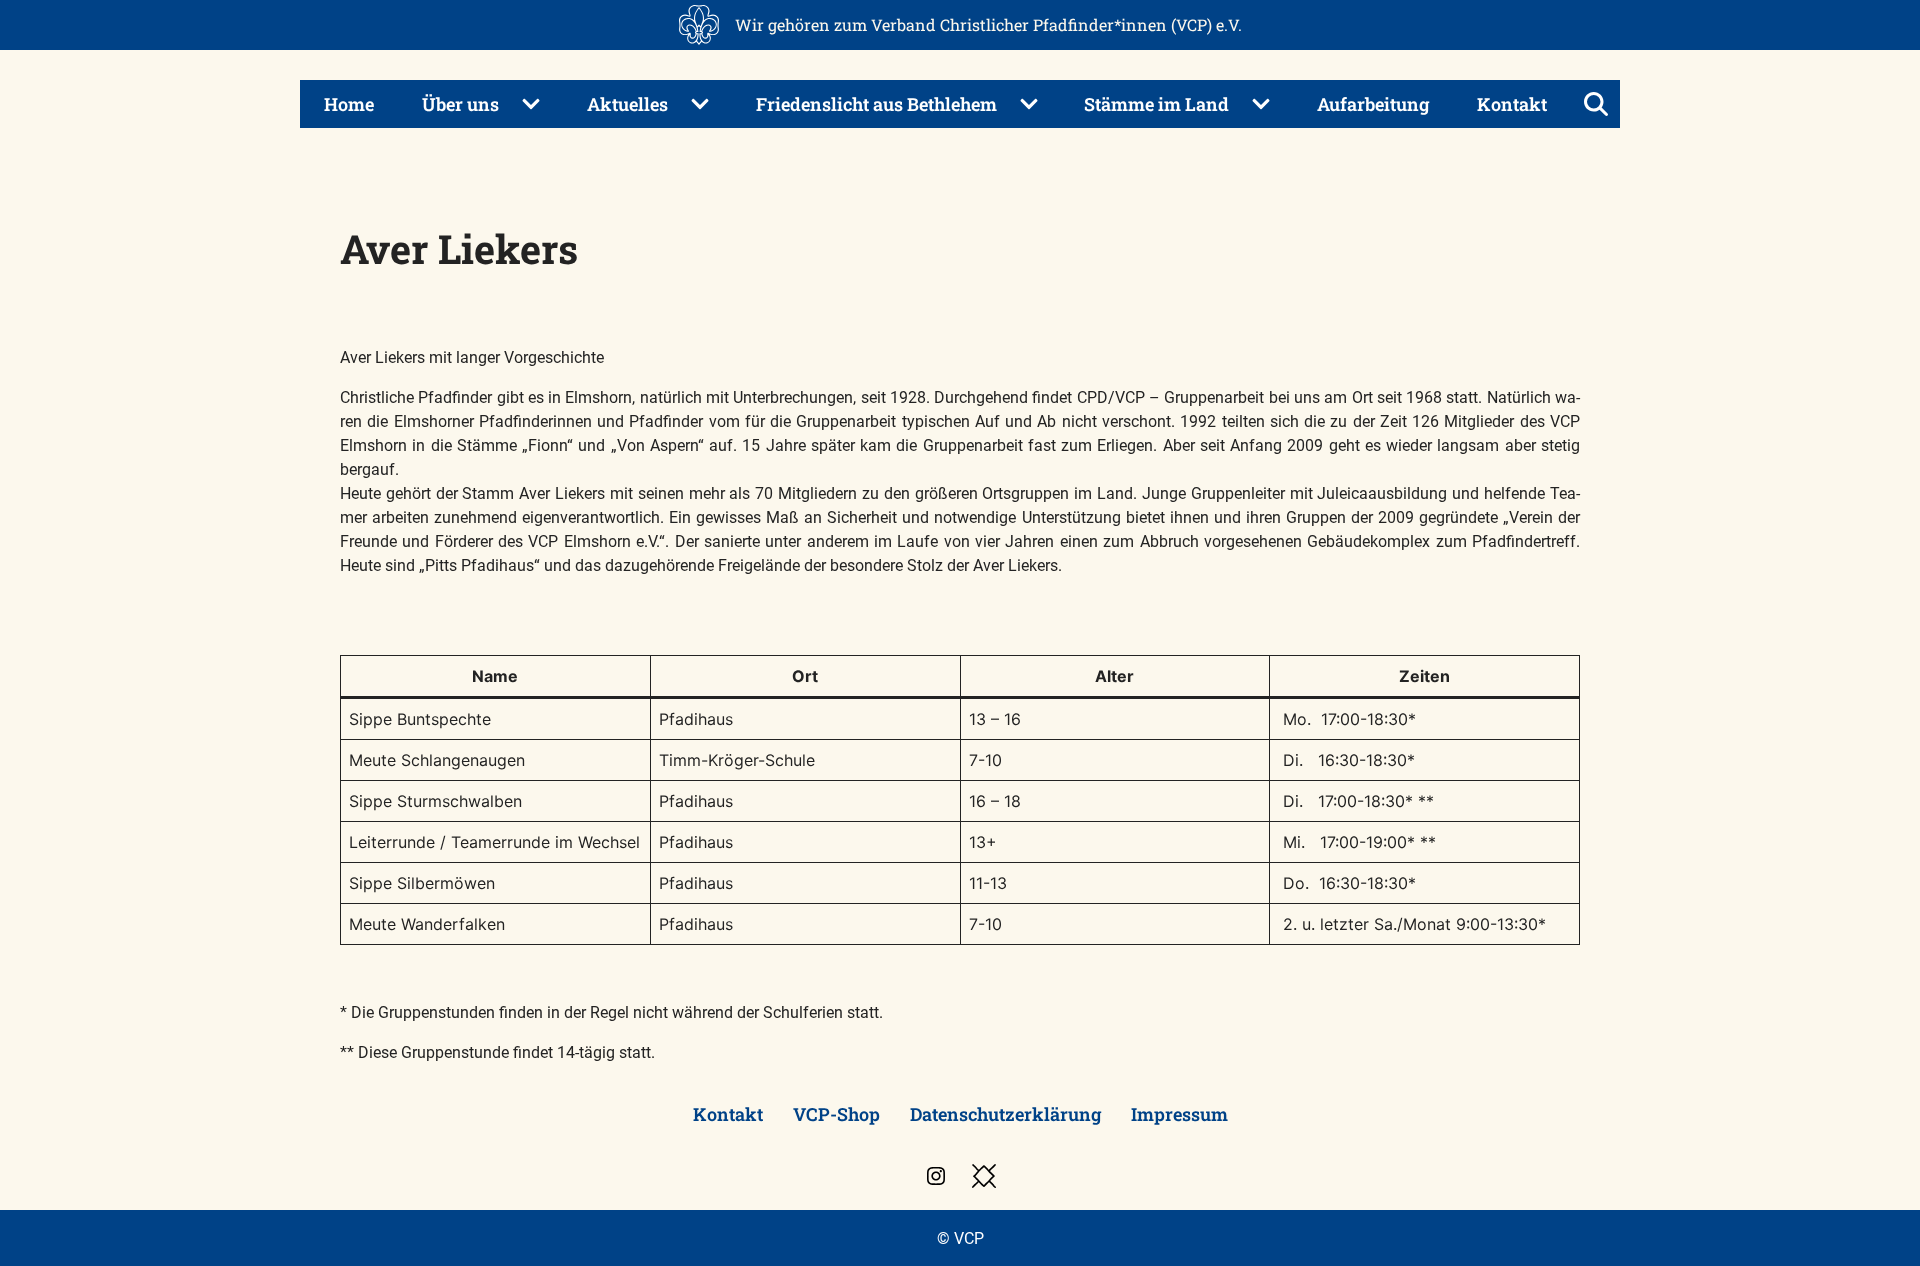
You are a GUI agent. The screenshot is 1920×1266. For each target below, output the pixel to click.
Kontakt (1512, 104)
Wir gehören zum (988, 24)
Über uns (460, 104)
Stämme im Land (1156, 104)
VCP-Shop (836, 1114)
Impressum (1179, 1114)
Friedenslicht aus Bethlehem (876, 104)
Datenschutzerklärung (1005, 1114)
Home (349, 104)
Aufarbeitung (1373, 104)
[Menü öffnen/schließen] (1596, 104)
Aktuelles (627, 104)
